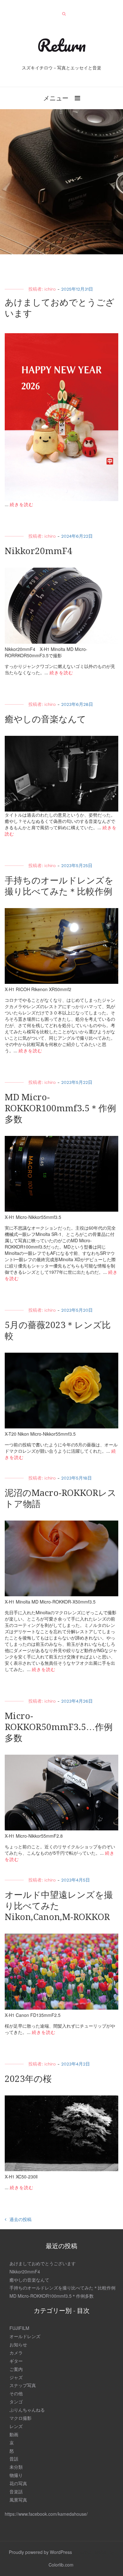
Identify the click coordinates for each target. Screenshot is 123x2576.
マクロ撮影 (20, 2418)
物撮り (16, 2475)
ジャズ (16, 2377)
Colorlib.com (61, 2565)
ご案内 (16, 2369)
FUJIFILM (19, 2328)
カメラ (16, 2353)
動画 (14, 2434)
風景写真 (18, 2500)
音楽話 (16, 2491)
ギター (16, 2361)
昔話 (14, 2459)
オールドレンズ (25, 2336)
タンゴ (16, 2402)
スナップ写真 (23, 2385)
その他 (16, 2393)
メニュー (56, 98)
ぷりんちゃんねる (27, 2410)
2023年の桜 (28, 2079)
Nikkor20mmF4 (38, 551)
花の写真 (18, 2483)
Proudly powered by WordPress (40, 2552)
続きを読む (22, 504)
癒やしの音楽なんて (45, 719)
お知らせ (18, 2344)
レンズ (16, 2426)
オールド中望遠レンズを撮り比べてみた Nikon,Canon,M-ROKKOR (59, 1906)
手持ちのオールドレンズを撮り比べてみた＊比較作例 (62, 2288)
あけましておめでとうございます (43, 2263)
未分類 (16, 2467)
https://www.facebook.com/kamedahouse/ (46, 2514)
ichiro (50, 289)
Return (61, 45)
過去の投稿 (20, 2219)
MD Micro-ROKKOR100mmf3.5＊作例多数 (60, 1108)
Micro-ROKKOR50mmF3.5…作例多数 (59, 1727)
